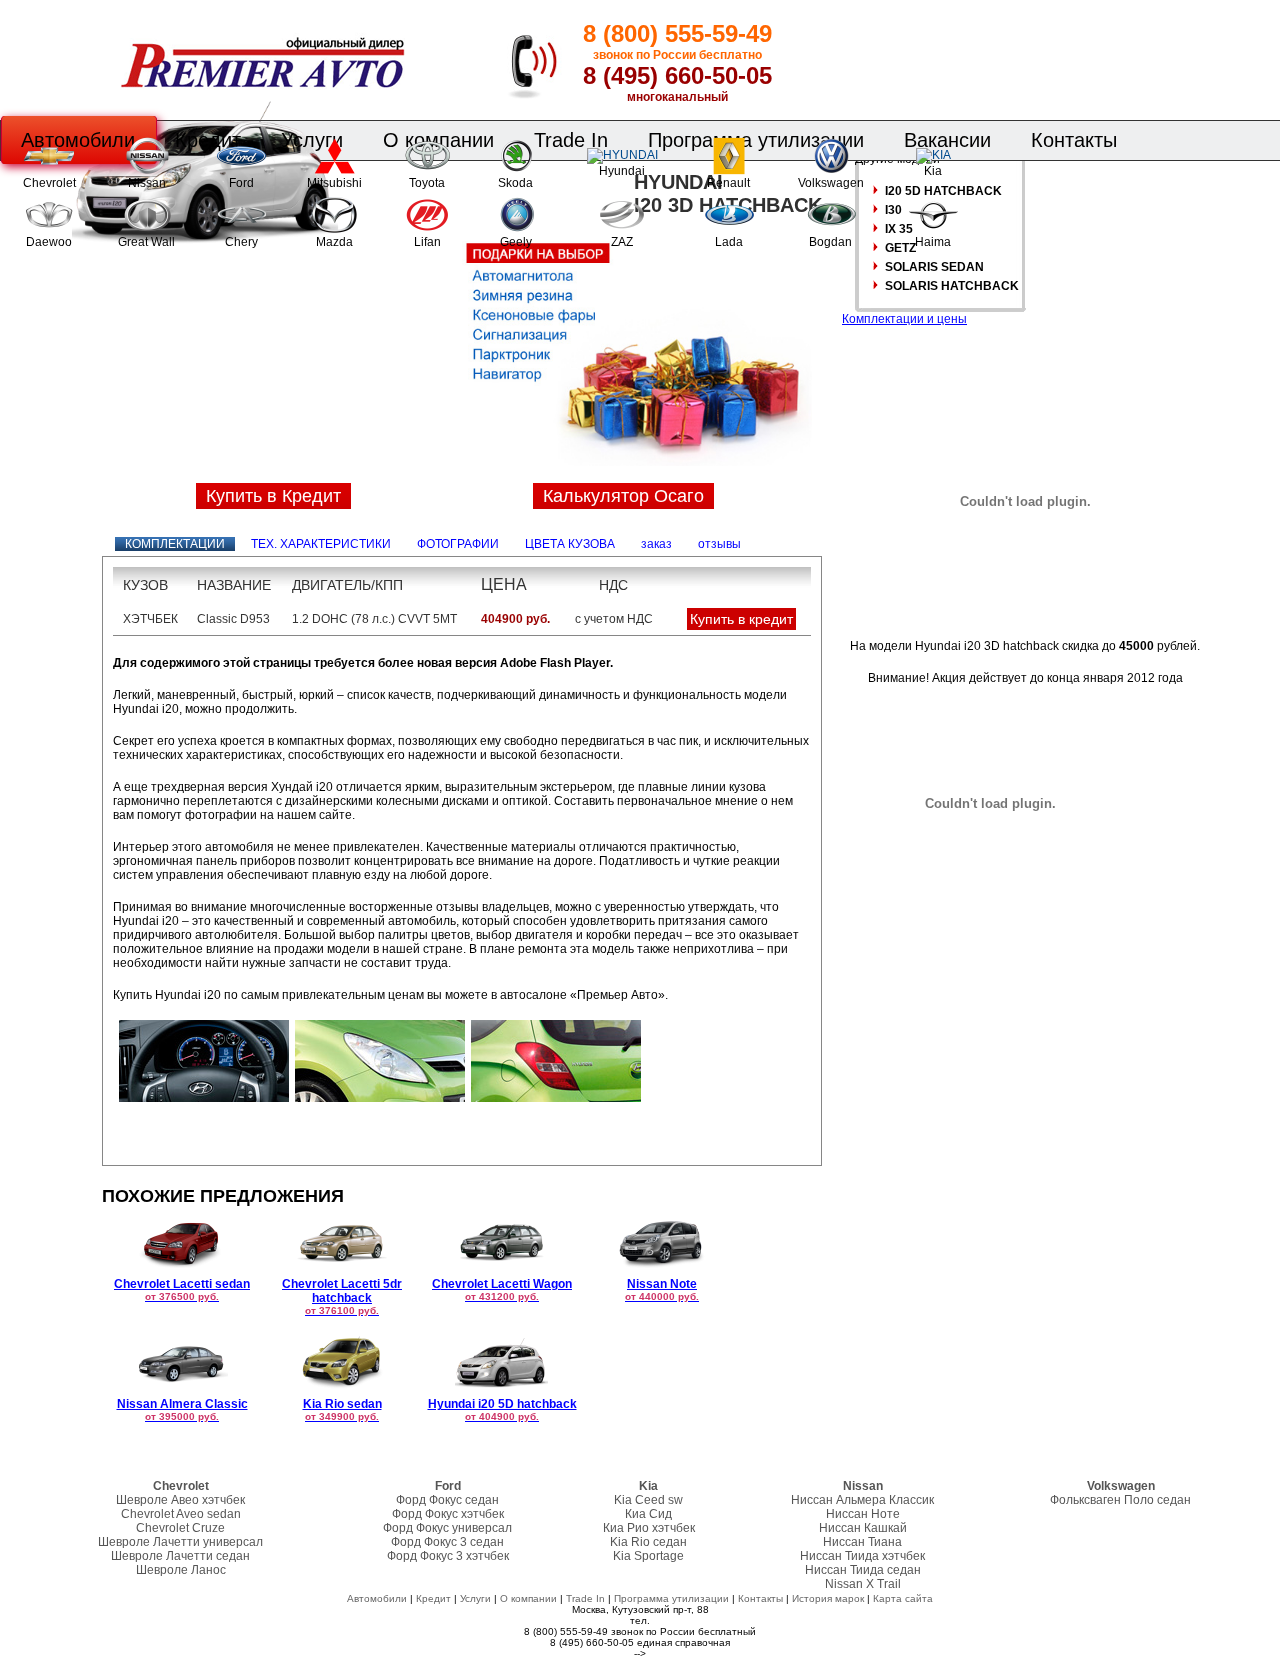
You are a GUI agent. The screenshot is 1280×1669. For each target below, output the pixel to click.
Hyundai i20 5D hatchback (502, 1409)
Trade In (585, 1598)
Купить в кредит (741, 619)
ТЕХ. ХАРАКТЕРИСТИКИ (321, 544)
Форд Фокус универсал (447, 1528)
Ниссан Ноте (863, 1514)
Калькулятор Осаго (623, 496)
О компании (528, 1598)
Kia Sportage (648, 1556)
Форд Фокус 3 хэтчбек (448, 1556)
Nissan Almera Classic (182, 1409)
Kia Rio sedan (342, 1409)
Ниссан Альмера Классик (862, 1500)
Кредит (433, 1598)
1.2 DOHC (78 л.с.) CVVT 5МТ (374, 619)
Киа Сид (648, 1514)
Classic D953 (233, 619)
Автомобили (377, 1598)
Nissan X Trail (863, 1584)
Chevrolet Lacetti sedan (182, 1289)
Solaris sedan (934, 267)
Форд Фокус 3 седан (447, 1542)
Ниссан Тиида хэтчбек (862, 1556)
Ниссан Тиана (862, 1542)
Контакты (1074, 140)
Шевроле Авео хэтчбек (180, 1500)
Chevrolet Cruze (180, 1528)
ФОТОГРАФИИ (458, 544)
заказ (656, 544)
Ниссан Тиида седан (863, 1570)
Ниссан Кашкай (863, 1528)
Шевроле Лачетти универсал (180, 1542)
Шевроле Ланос (181, 1570)
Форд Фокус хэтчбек (448, 1514)
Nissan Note (662, 1289)
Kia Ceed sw (648, 1500)
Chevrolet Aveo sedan (181, 1514)
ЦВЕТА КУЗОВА (570, 544)
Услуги (475, 1598)
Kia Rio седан (648, 1542)
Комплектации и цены (904, 319)
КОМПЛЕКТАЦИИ (175, 544)
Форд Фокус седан (447, 1500)
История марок (828, 1598)
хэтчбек (150, 619)
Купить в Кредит (273, 496)
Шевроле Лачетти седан (180, 1556)
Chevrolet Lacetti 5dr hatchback (342, 1296)
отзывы (719, 544)
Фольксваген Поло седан (1120, 1500)
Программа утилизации (671, 1598)
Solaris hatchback (952, 286)
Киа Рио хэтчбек (649, 1528)
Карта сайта (903, 1598)
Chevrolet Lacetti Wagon (502, 1289)
